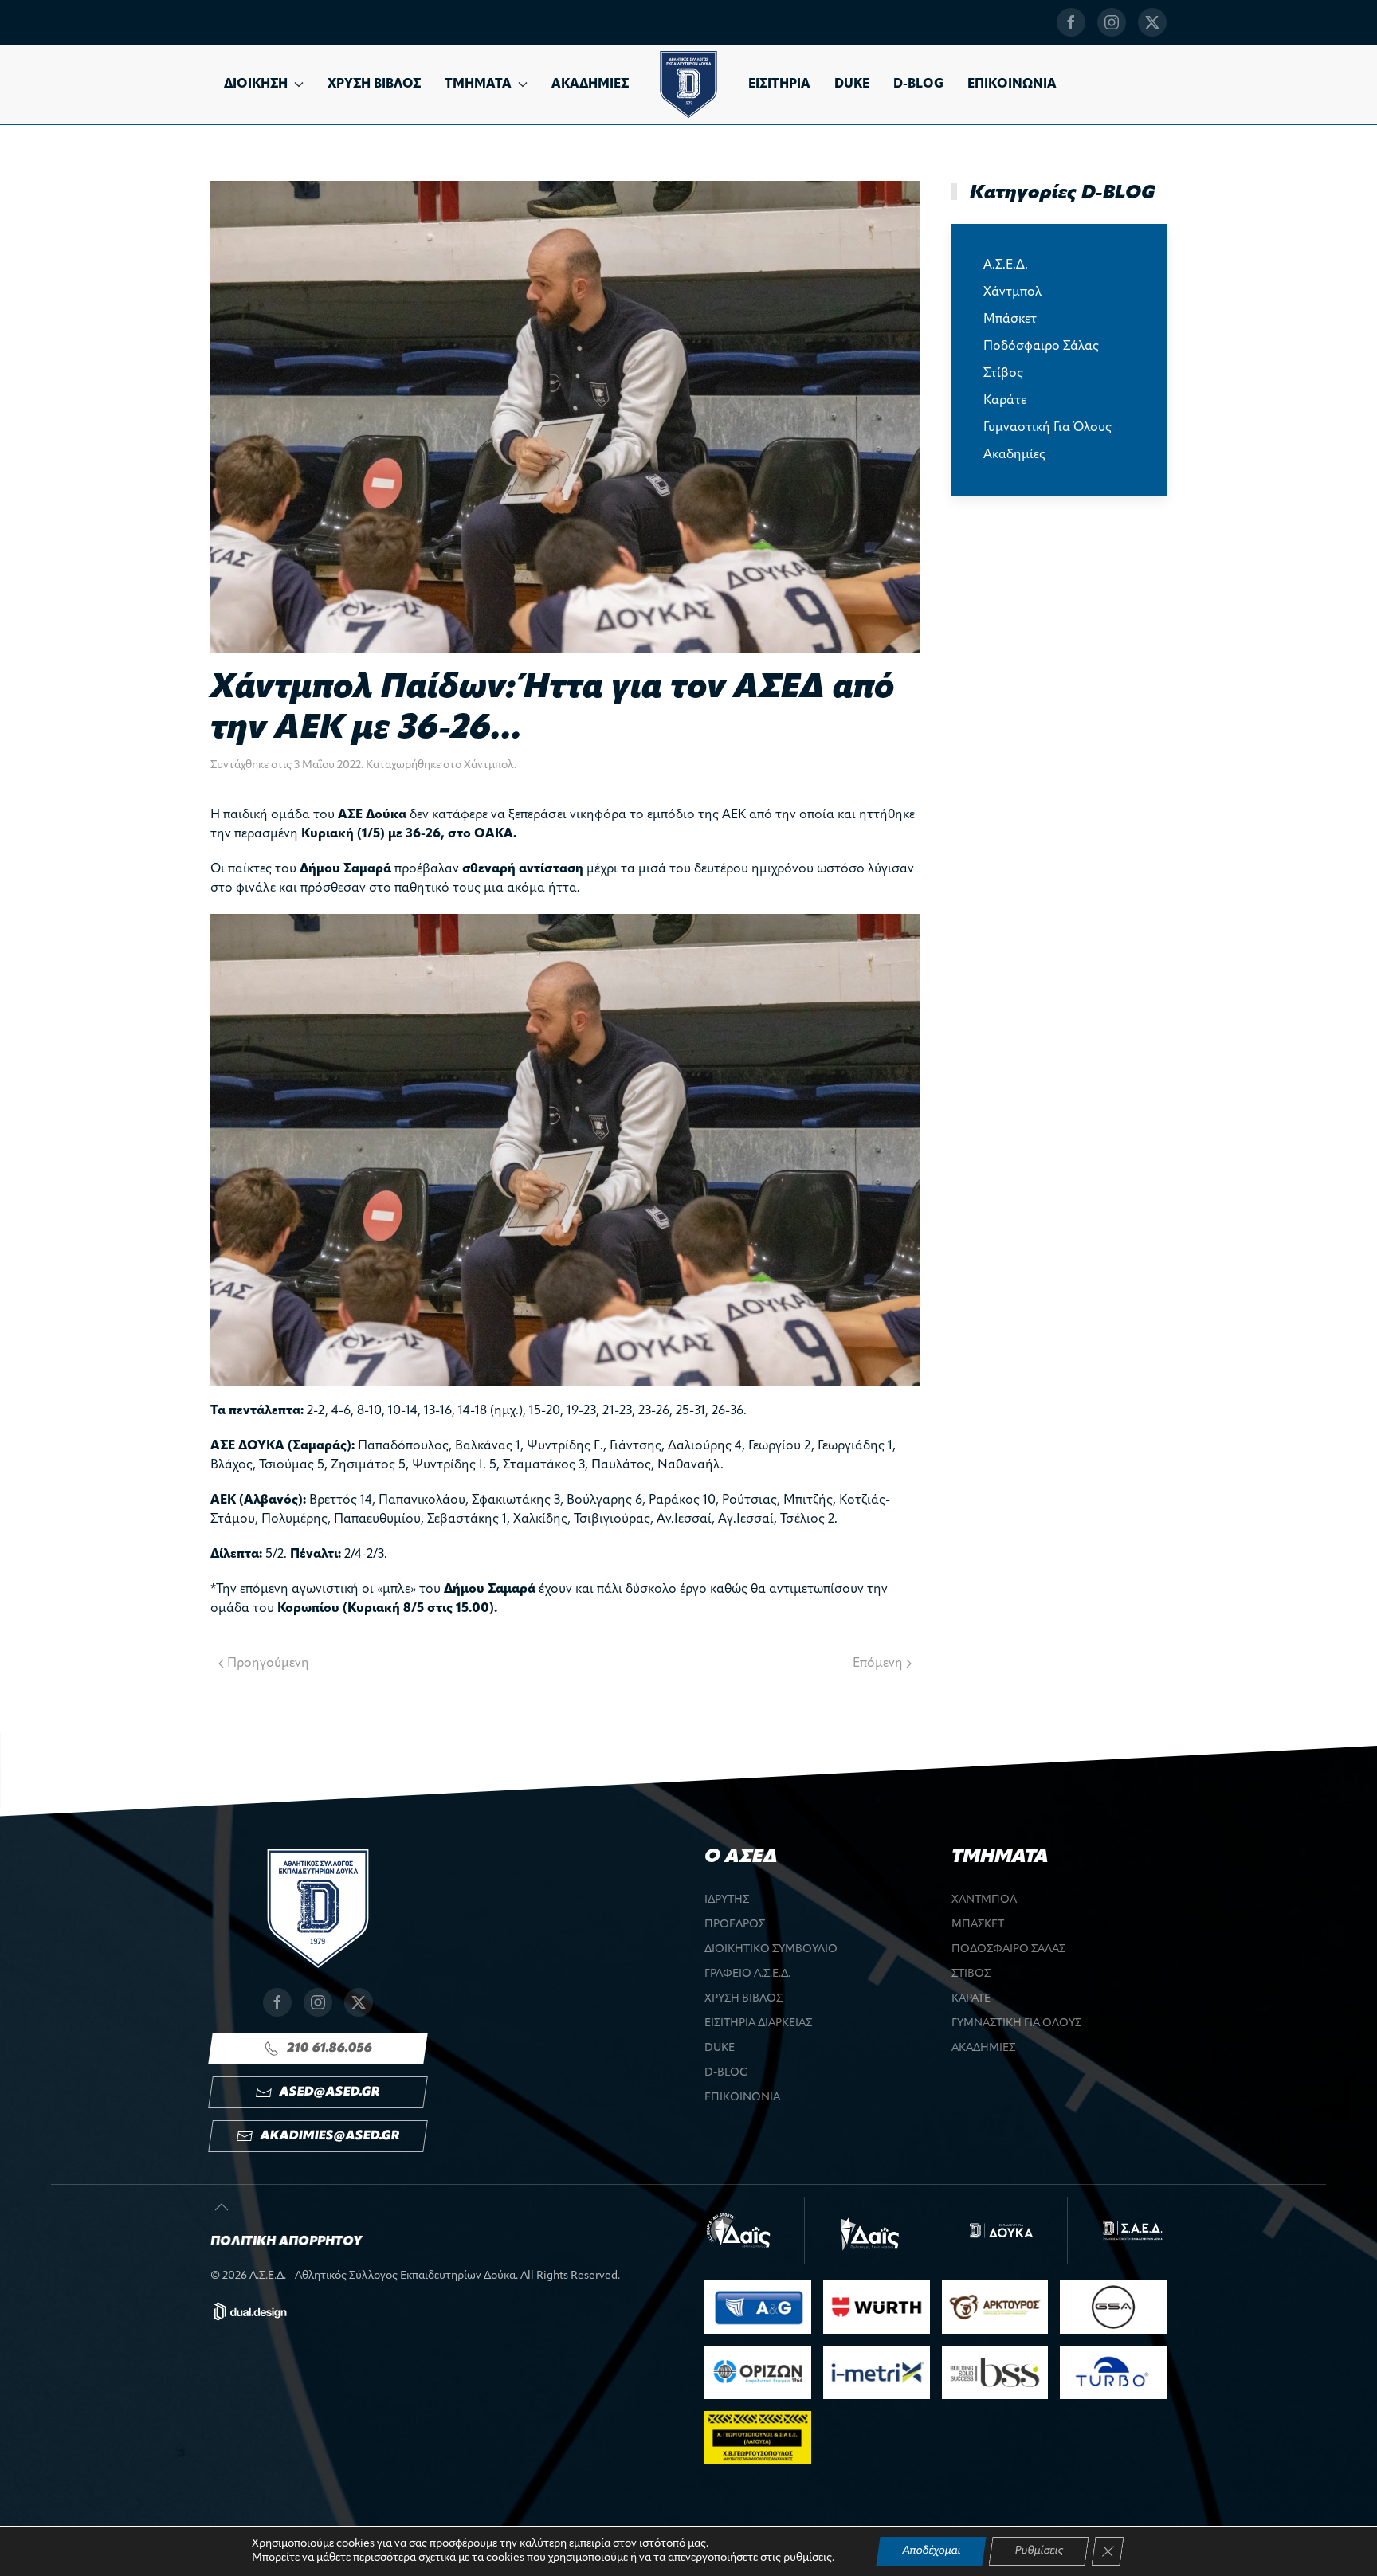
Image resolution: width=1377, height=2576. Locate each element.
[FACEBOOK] (1071, 22)
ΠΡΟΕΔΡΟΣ (735, 1925)
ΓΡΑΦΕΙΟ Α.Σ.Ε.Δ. (747, 1974)
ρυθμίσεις (808, 2558)
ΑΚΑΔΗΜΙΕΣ (590, 84)
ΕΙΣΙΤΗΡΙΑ (779, 84)
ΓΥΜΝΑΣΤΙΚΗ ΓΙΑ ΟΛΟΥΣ (1016, 2023)
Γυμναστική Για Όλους (1047, 428)
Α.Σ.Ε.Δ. (1006, 265)
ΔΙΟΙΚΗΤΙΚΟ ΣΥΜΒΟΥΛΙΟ (771, 1949)
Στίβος (1003, 374)
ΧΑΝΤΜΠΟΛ (984, 1900)
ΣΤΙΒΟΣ (971, 1974)
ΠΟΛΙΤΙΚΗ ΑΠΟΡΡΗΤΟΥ (286, 2242)
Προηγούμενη (268, 1664)
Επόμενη (878, 1664)
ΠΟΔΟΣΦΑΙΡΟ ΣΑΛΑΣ (1008, 1949)
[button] (222, 2207)
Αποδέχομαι (931, 2551)
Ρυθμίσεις (1039, 2551)
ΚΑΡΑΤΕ (971, 1999)
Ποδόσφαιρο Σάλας (1041, 347)
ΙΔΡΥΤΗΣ (727, 1900)
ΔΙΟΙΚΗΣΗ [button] (256, 84)
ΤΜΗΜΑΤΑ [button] (478, 84)
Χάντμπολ (489, 765)
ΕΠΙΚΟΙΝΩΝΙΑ (1012, 84)
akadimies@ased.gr (330, 2136)
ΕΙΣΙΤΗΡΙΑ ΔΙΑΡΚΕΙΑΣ (758, 2023)
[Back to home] (688, 84)
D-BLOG (918, 84)
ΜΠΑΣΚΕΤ (978, 1925)
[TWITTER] (1152, 22)
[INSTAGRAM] (1112, 22)
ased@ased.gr (330, 2092)
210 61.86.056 (330, 2049)
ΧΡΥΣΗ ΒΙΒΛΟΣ (374, 84)
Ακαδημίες (1014, 455)
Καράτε (1005, 401)
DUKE (852, 84)
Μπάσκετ (1010, 320)
